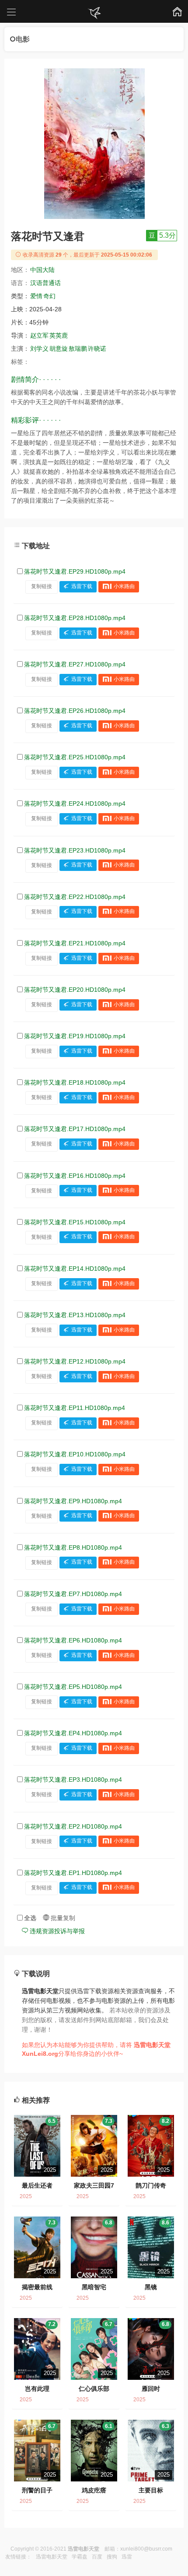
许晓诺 (97, 349)
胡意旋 (59, 349)
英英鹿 (59, 335)
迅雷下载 (82, 586)
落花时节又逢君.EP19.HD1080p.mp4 (75, 1036)
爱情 (36, 296)
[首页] (94, 13)
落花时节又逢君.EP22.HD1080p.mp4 (75, 897)
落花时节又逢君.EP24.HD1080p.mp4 (75, 803)
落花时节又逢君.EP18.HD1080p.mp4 (75, 1082)
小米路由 (124, 586)
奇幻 (49, 296)
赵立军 (39, 335)
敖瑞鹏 (78, 349)
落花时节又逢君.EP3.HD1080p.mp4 (73, 1780)
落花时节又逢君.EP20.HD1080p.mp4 (75, 990)
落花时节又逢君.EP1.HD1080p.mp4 (73, 1873)
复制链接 (42, 586)
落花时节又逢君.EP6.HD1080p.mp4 (73, 1640)
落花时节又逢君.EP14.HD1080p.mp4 (75, 1269)
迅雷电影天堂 (52, 2557)
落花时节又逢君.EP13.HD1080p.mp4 (75, 1315)
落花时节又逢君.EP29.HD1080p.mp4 (75, 571)
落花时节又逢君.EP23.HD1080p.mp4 (75, 850)
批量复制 (62, 1918)
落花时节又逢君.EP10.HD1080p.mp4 (75, 1454)
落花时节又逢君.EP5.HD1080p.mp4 (73, 1687)
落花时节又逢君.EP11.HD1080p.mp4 (75, 1408)
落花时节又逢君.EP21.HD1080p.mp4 (75, 943)
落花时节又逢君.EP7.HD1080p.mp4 (73, 1594)
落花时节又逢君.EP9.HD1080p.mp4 (73, 1501)
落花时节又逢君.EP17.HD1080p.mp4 (75, 1129)
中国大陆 (42, 270)
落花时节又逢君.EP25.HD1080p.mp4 (75, 757)
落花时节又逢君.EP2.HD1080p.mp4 (73, 1826)
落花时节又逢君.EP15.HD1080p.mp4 (75, 1222)
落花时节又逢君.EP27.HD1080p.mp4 (75, 664)
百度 (97, 2557)
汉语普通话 (45, 283)
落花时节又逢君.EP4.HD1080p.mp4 (73, 1733)
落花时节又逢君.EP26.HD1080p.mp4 (75, 711)
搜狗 (112, 2557)
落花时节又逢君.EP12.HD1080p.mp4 (75, 1361)
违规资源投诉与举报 (56, 1931)
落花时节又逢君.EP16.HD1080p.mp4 (75, 1176)
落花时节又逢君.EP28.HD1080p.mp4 (75, 618)
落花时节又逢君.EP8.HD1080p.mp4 (73, 1547)
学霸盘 (80, 2557)
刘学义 (39, 349)
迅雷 (127, 2557)
